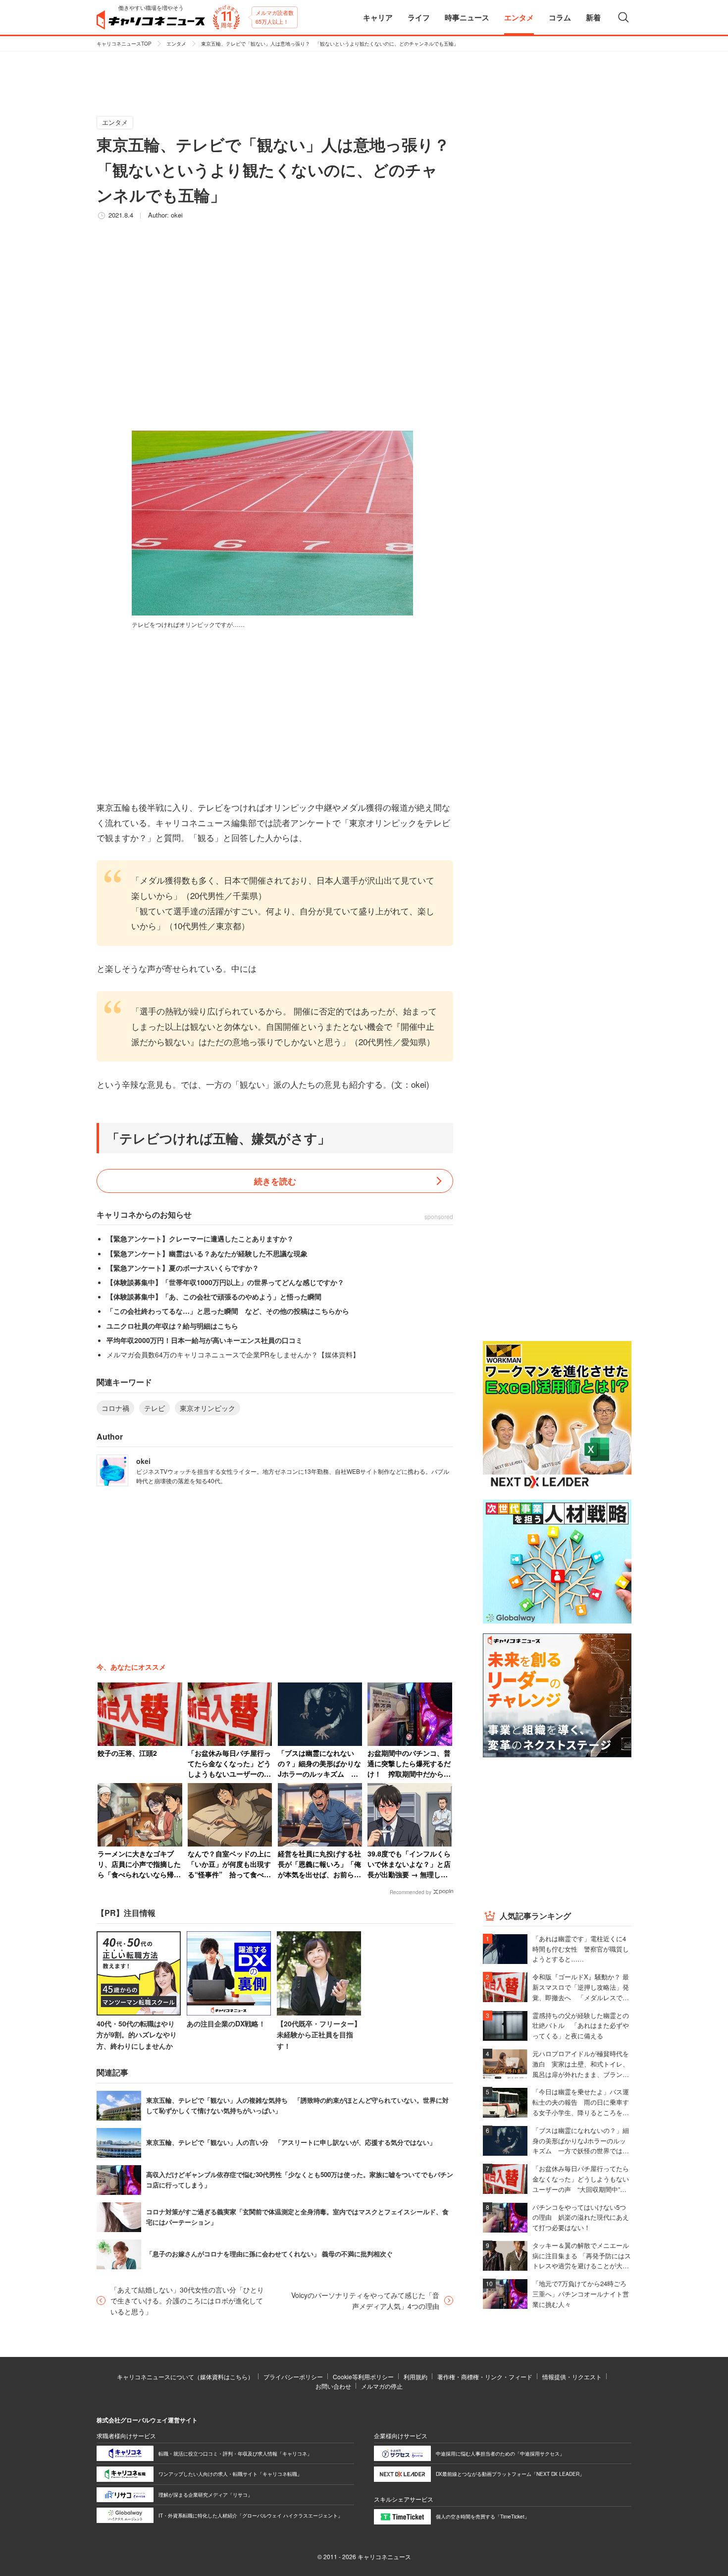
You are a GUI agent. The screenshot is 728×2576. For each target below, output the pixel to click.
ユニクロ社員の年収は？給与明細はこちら (172, 1326)
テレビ (155, 1408)
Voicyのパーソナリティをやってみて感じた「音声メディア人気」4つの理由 (365, 2300)
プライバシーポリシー (293, 2377)
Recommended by (411, 1892)
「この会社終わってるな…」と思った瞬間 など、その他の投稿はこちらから (228, 1311)
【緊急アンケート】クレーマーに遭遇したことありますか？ (200, 1238)
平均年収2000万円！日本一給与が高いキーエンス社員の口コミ (205, 1340)
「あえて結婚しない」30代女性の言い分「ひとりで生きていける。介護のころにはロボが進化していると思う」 (187, 2301)
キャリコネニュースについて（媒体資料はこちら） (185, 2377)
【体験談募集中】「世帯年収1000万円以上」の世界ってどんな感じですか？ (225, 1282)
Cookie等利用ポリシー (363, 2377)
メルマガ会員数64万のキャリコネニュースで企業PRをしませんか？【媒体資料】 (233, 1354)
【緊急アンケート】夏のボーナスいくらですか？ (183, 1268)
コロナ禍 (115, 1408)
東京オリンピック (208, 1408)
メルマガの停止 (382, 2386)
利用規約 (416, 2377)
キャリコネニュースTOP (124, 44)
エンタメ (176, 44)
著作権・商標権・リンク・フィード (485, 2377)
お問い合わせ (333, 2386)
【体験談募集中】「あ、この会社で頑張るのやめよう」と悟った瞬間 (214, 1296)
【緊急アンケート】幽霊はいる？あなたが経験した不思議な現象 (207, 1253)
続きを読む (275, 1181)
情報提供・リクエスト (572, 2377)
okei (177, 215)
